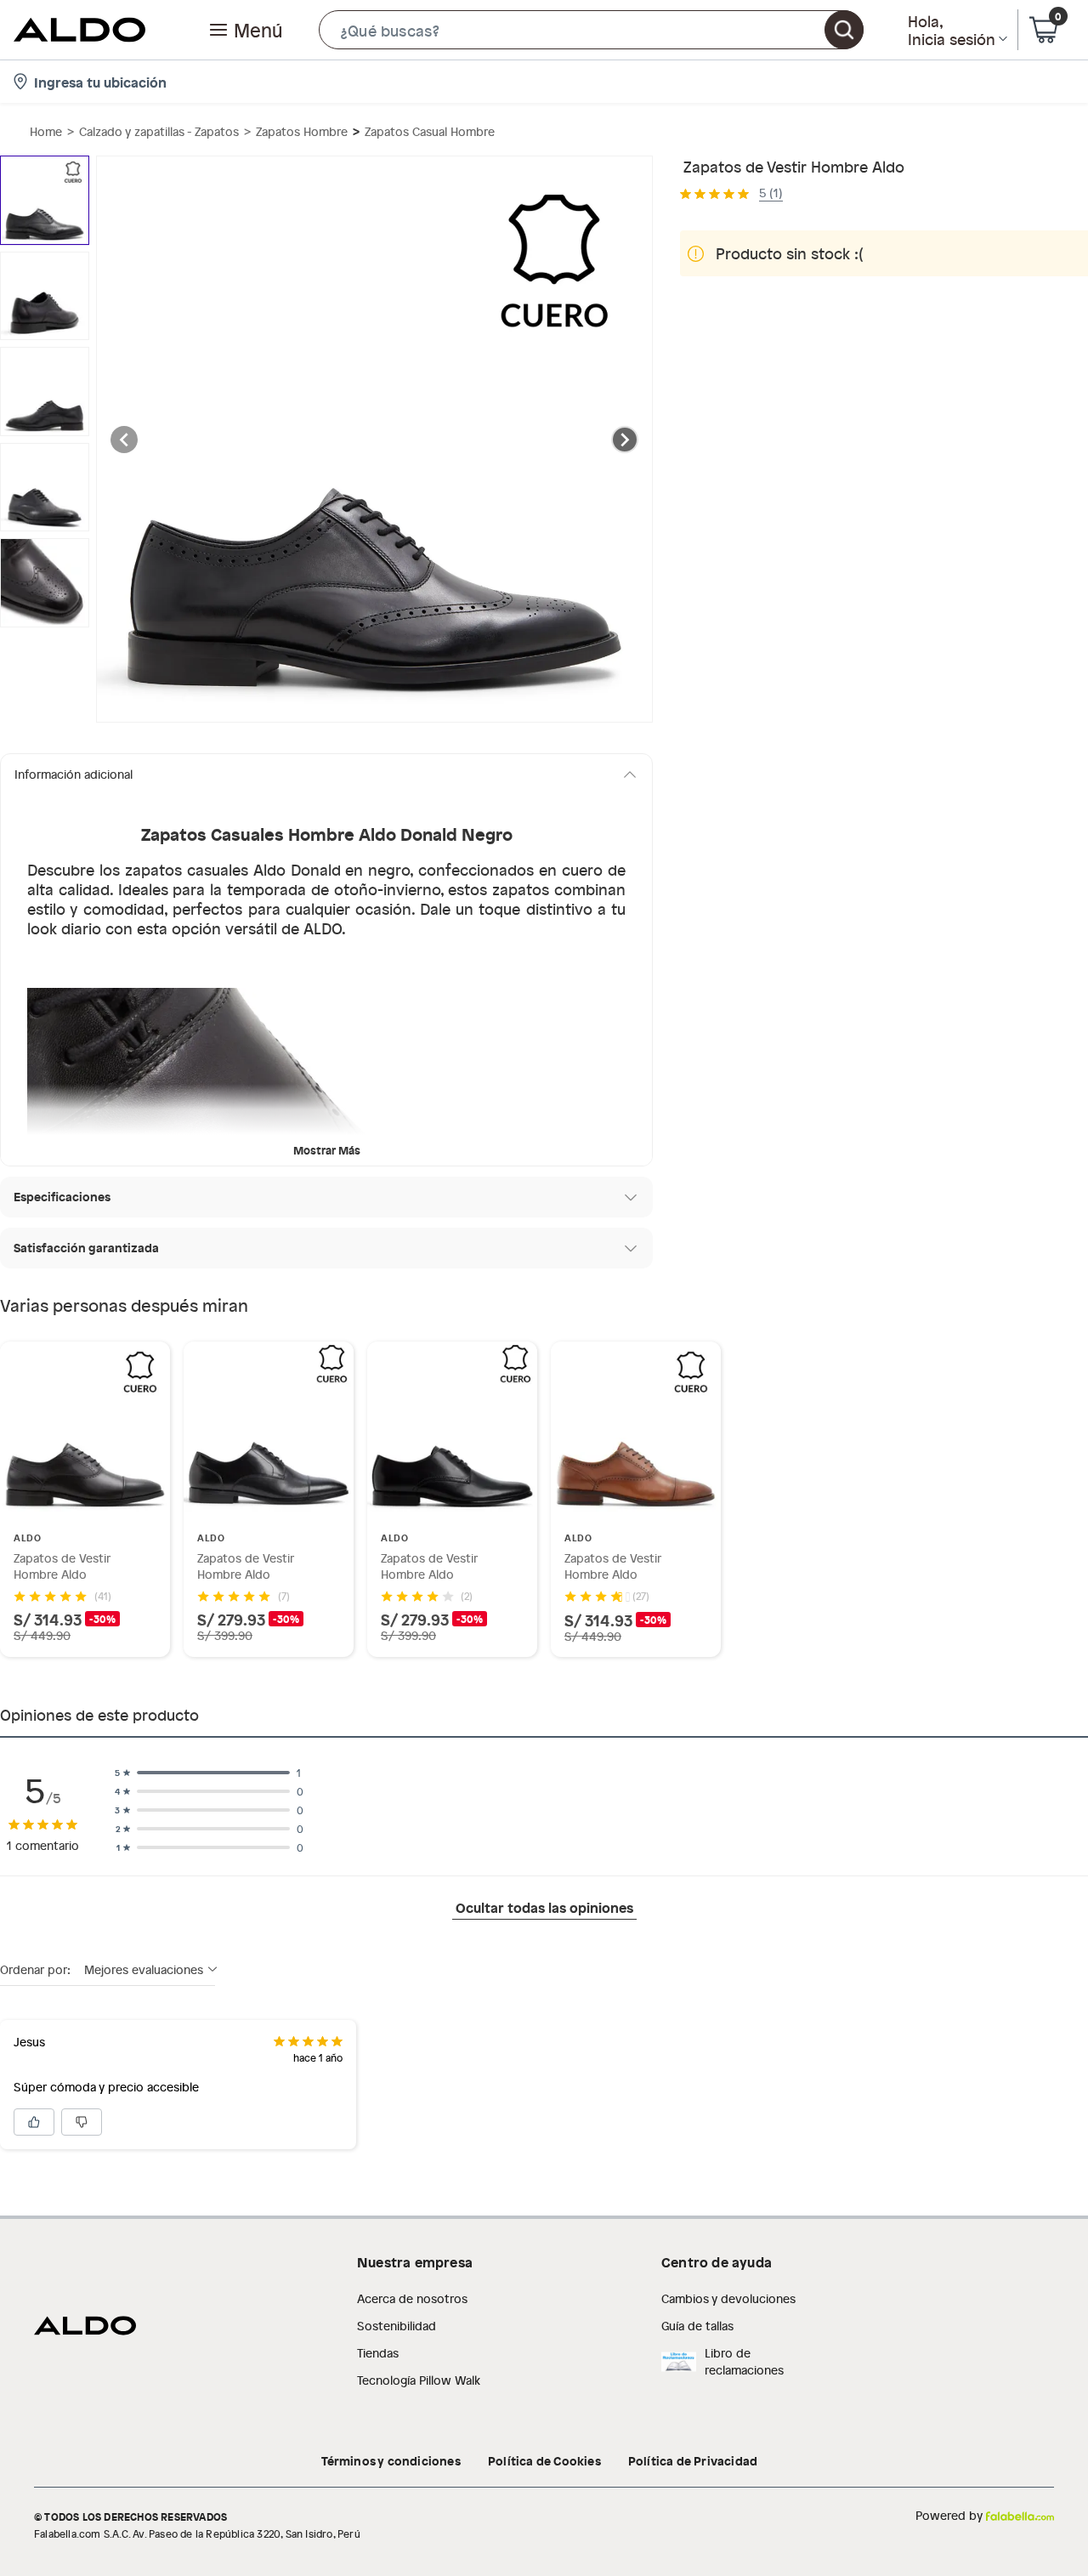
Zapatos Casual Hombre (430, 131)
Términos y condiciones (391, 2460)
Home (46, 131)
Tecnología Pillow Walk (419, 2380)
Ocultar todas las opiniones (544, 1907)
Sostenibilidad (397, 2326)
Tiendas (378, 2353)
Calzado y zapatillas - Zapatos (159, 131)
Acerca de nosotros (412, 2298)
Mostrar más (327, 1150)
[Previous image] (124, 440)
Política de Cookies (544, 2460)
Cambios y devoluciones (728, 2298)
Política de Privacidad (693, 2460)
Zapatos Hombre (302, 131)
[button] (591, 30)
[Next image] (625, 440)
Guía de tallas (697, 2326)
